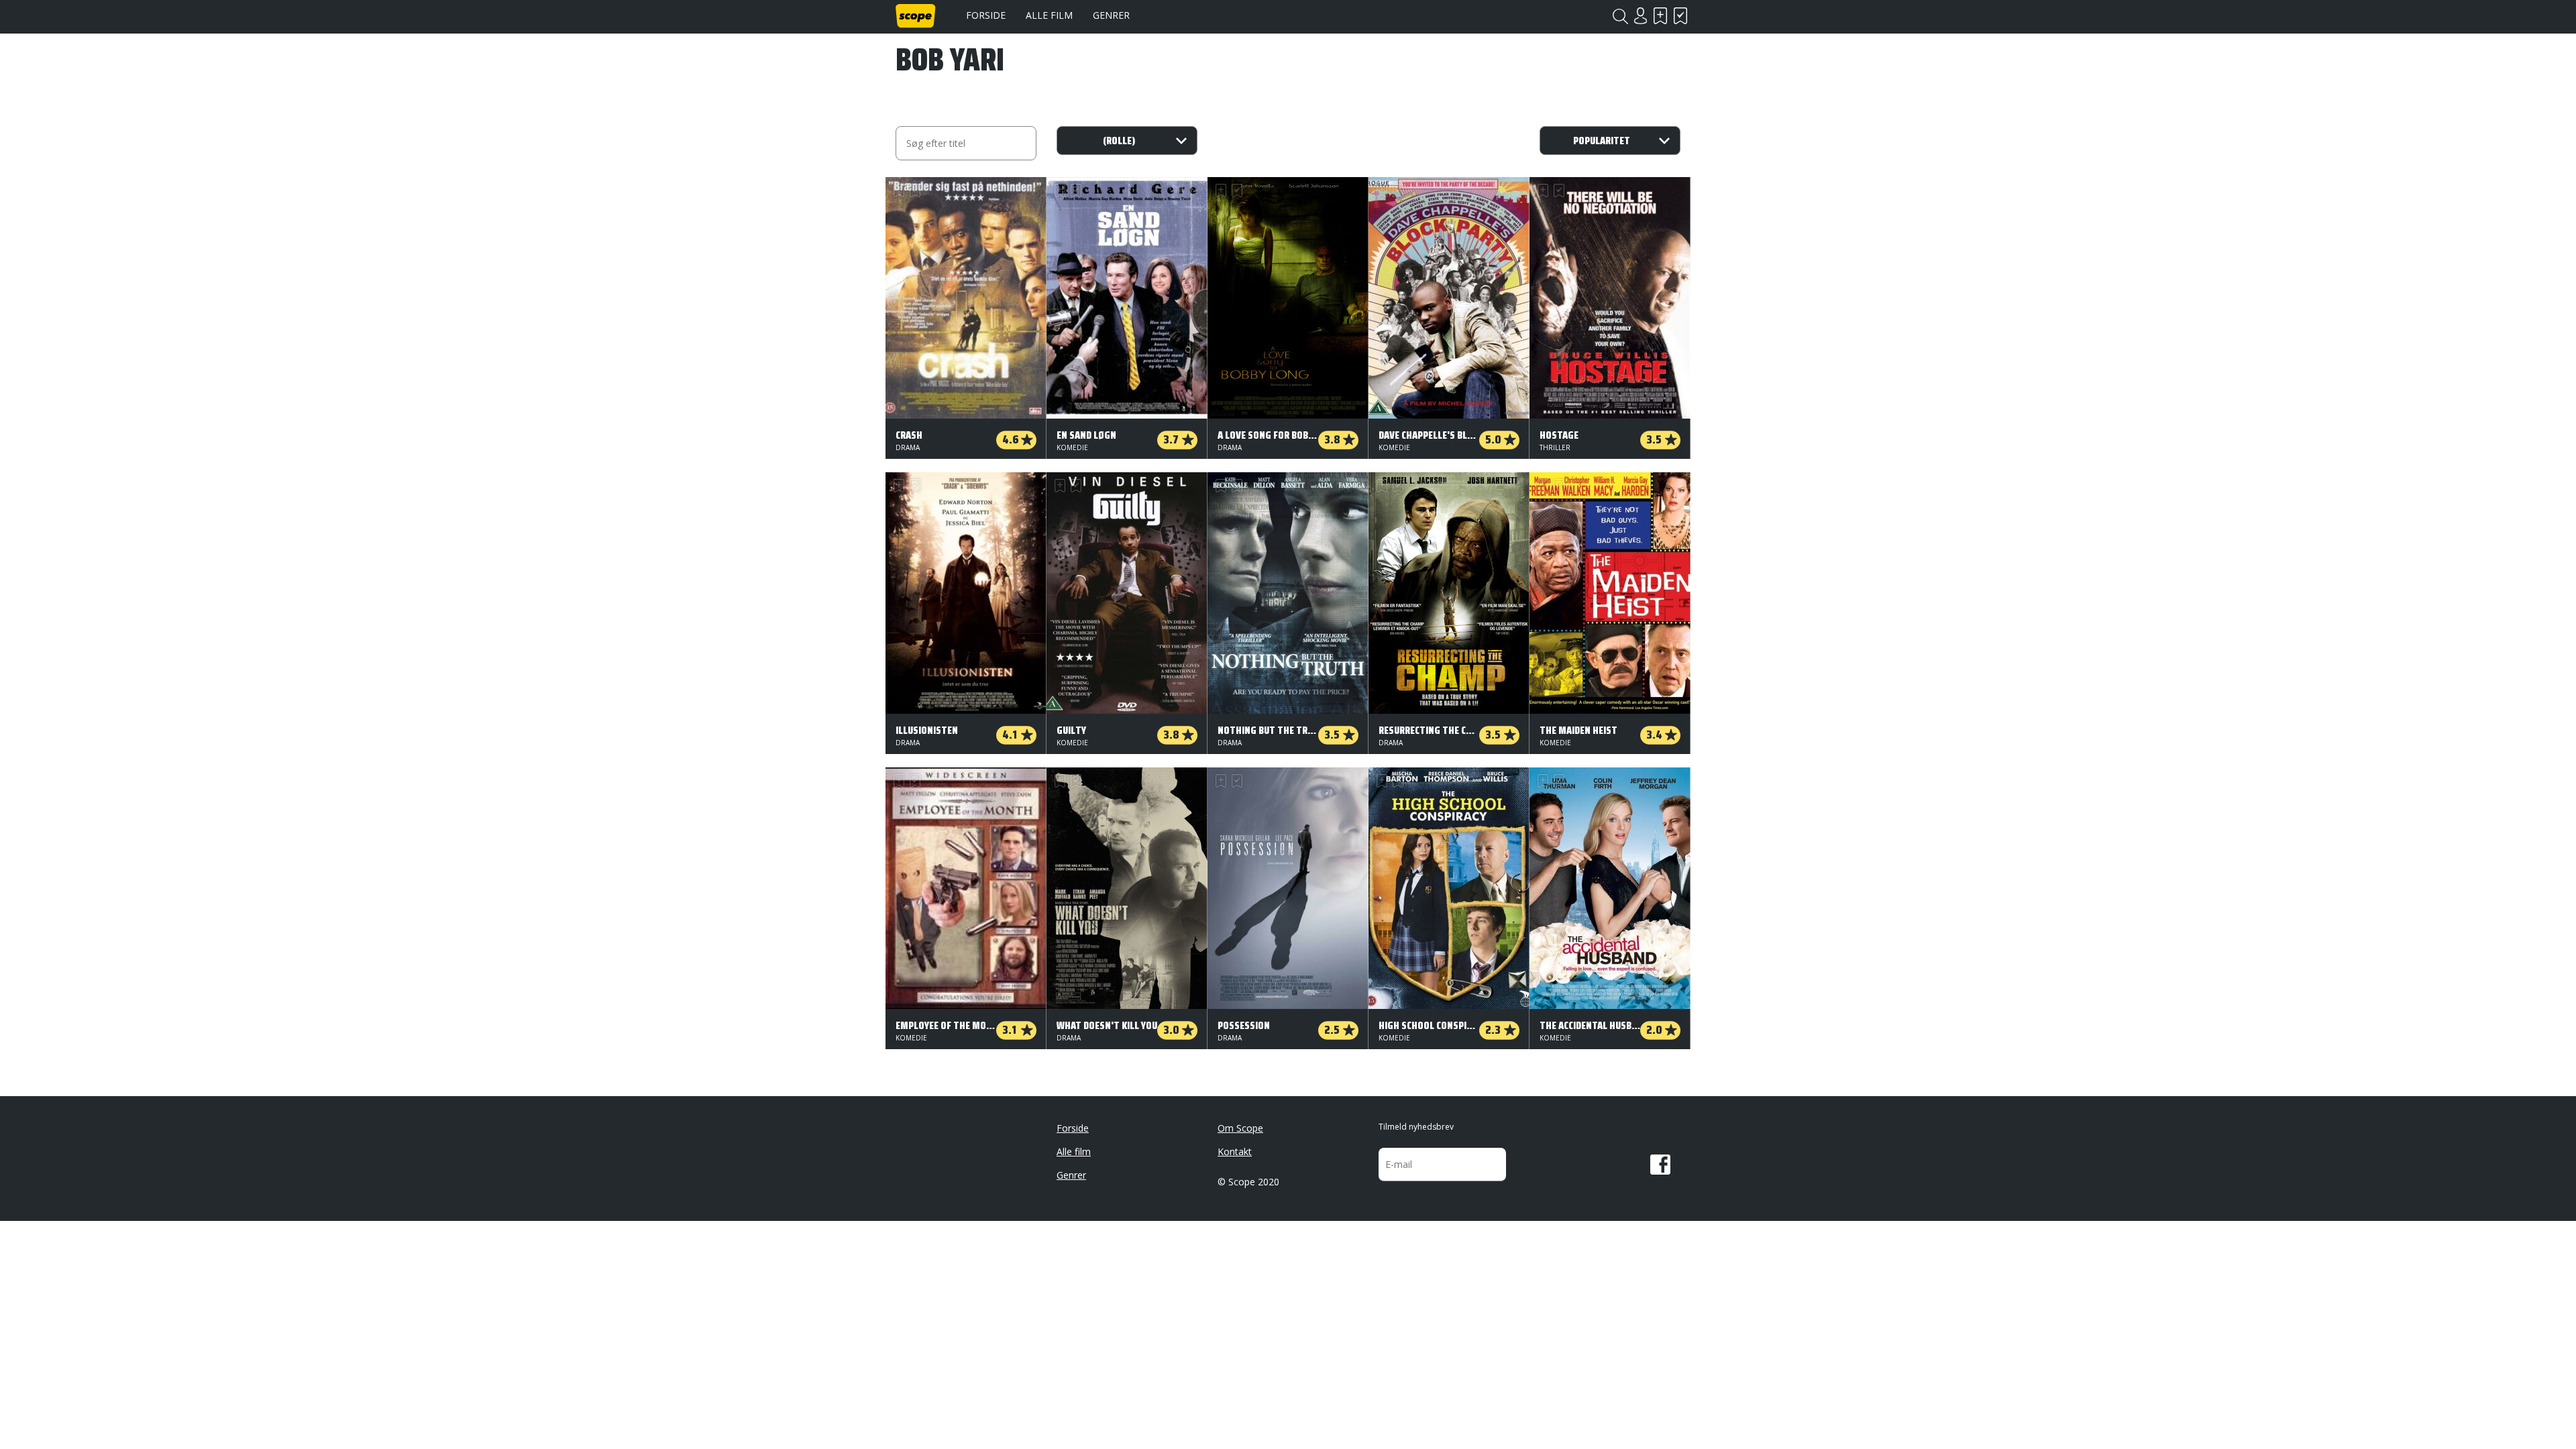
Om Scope (1240, 1128)
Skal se (1660, 16)
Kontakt (1235, 1151)
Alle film (1049, 15)
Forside (986, 15)
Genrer (1111, 15)
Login (1640, 16)
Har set (1680, 16)
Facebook (1660, 1165)
